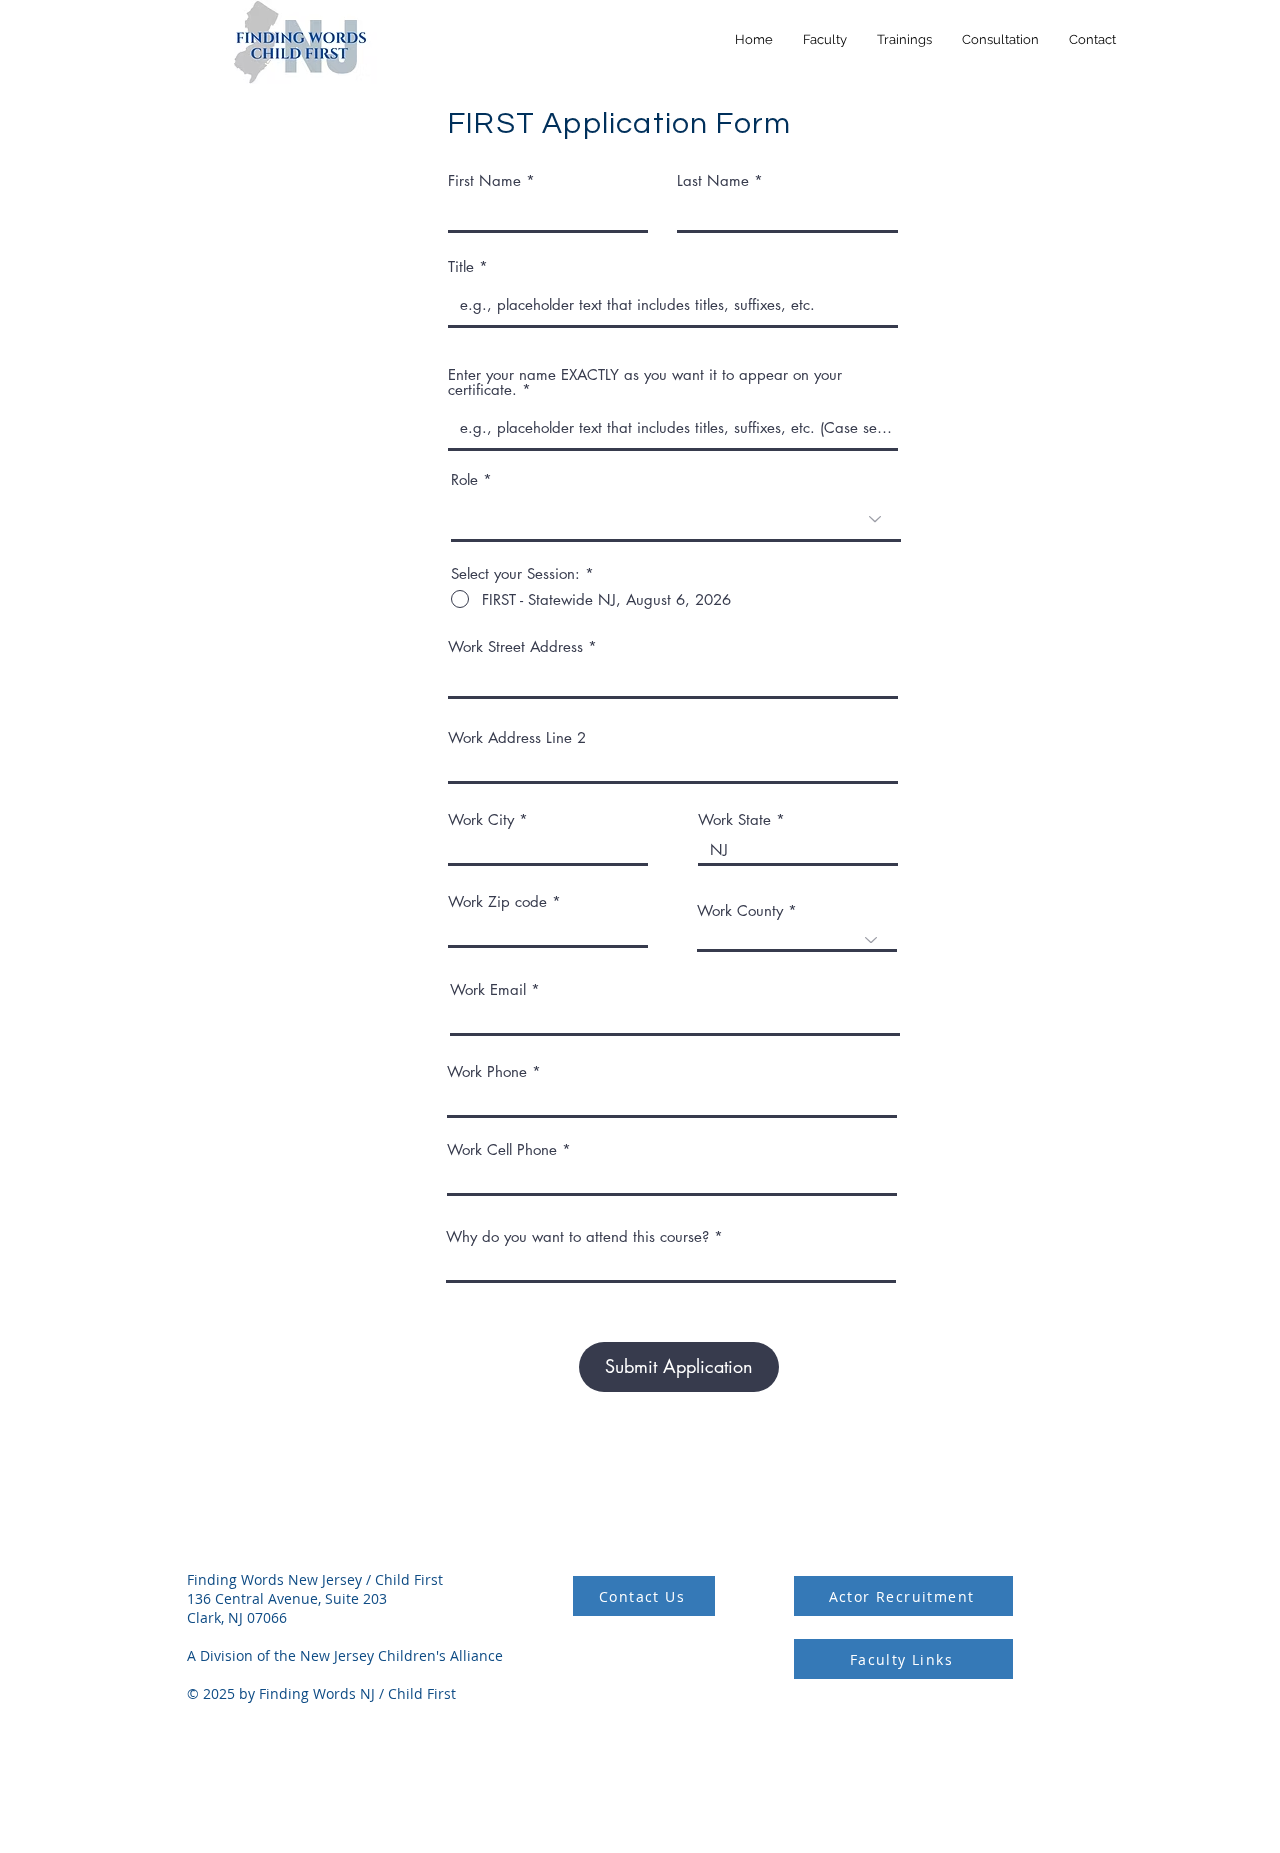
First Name (484, 180)
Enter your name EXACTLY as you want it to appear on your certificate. (645, 382)
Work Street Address (515, 646)
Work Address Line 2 (517, 737)
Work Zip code (497, 901)
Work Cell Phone (502, 1149)
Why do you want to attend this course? (577, 1236)
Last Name (713, 180)
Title (461, 266)
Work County (740, 910)
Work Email (488, 989)
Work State (734, 819)
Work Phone (487, 1071)
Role (464, 479)
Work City (481, 819)
